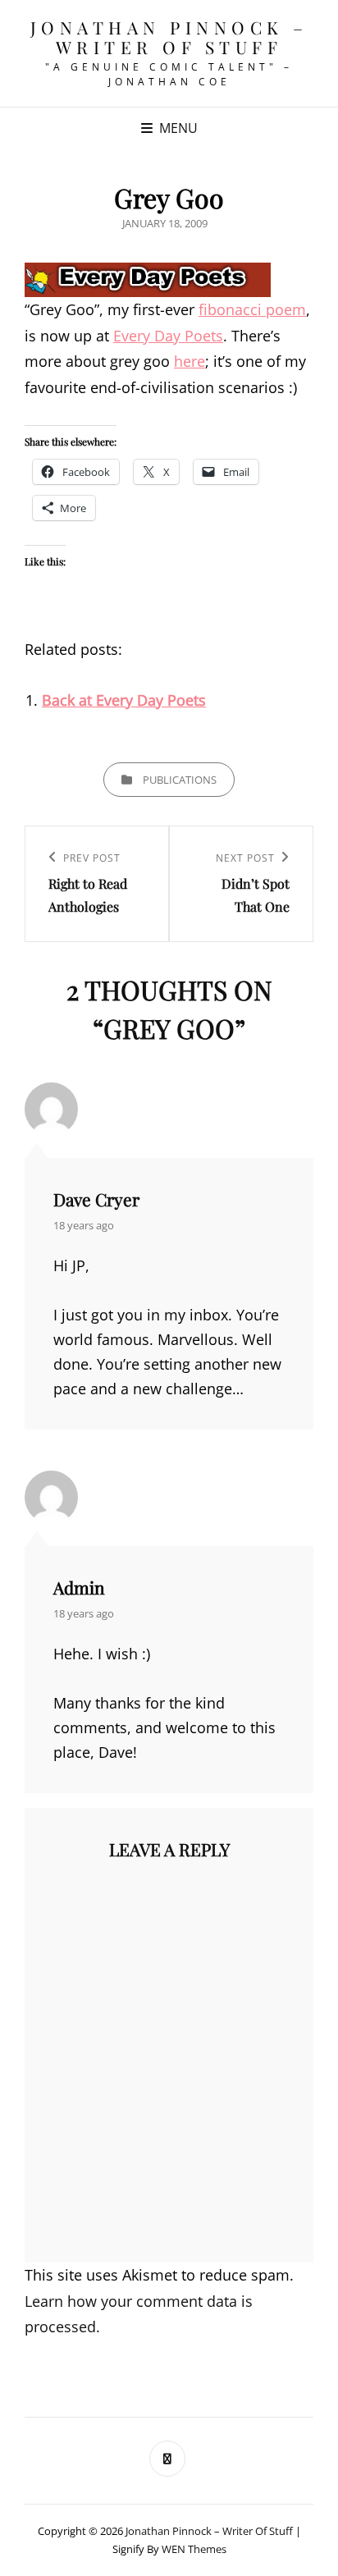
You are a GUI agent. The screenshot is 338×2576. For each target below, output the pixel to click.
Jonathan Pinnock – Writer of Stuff (169, 37)
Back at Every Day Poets (124, 700)
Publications (180, 780)
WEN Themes (194, 2549)
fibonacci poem (252, 309)
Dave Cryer (96, 1199)
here (190, 361)
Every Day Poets (168, 336)
